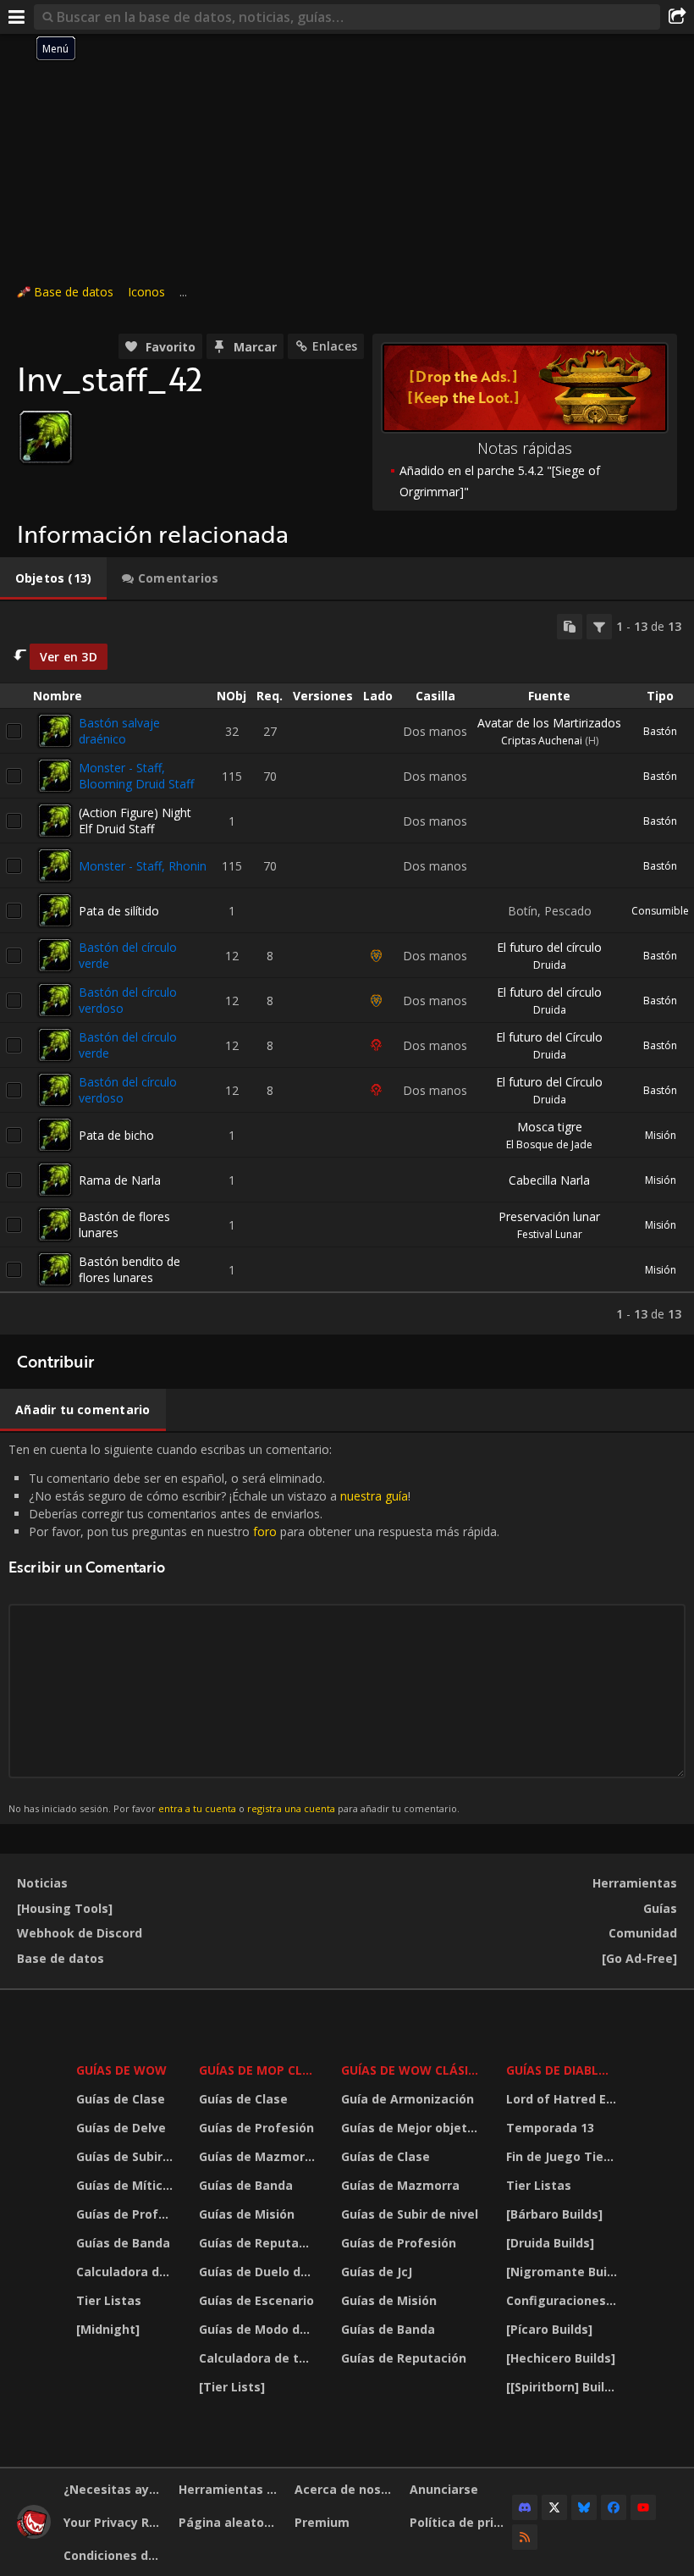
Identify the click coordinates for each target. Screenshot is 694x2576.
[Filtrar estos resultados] (599, 627)
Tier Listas (109, 2300)
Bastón (660, 731)
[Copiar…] (570, 627)
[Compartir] (677, 17)
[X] (554, 2507)
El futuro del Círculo (549, 1037)
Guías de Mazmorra (258, 2156)
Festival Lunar (550, 1234)
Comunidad (643, 1933)
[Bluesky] (584, 2507)
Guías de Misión (247, 2214)
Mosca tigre (550, 1127)
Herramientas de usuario (230, 2489)
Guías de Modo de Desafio (259, 2329)
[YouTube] (643, 2507)
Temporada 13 (550, 2128)
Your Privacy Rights (115, 2522)
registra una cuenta (291, 1808)
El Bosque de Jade (549, 1144)
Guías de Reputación (259, 2243)
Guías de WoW (121, 2070)
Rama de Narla (120, 1180)
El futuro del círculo (549, 947)
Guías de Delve (121, 2128)
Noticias (42, 1883)
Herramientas (635, 1883)
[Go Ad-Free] (639, 1958)
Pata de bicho (116, 1135)
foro (265, 1531)
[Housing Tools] (65, 1908)
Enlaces (335, 346)
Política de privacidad (461, 2522)
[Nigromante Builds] (564, 2272)
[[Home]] (34, 2534)
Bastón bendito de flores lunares (129, 1269)
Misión (661, 1135)
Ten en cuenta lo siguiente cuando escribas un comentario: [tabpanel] (254, 1628)
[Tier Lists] (232, 2387)
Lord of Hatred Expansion (564, 2099)
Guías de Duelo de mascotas (259, 2272)
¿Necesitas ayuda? (115, 2489)
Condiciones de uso (115, 2555)
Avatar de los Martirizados (549, 723)
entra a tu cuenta (197, 1808)
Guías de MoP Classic (259, 2070)
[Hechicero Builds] (561, 2358)
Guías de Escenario (256, 2300)
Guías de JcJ (377, 2272)
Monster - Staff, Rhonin (143, 866)
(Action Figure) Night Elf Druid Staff (135, 821)
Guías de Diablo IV (564, 2070)
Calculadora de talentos (127, 2272)
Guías (660, 1908)
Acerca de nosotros (346, 2489)
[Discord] (525, 2507)
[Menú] (17, 17)
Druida (550, 965)
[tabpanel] (347, 968)
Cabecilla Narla (549, 1180)
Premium (322, 2522)
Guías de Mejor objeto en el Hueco (413, 2128)
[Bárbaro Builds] (554, 2214)
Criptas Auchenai (542, 741)
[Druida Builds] (550, 2243)
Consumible (660, 911)
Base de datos (74, 292)
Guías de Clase (121, 2099)
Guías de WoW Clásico (413, 2070)
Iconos (146, 292)
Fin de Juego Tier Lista (564, 2156)
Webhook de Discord (80, 1933)
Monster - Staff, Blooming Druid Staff (136, 776)
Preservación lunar (549, 1216)
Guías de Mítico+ (127, 2185)
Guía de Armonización (408, 2099)
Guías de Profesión (127, 2214)
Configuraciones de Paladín (564, 2300)
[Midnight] (108, 2329)
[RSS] (525, 2537)
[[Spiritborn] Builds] (564, 2387)
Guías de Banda (123, 2243)
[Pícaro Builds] (549, 2329)
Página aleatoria (229, 2522)
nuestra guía (374, 1496)
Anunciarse (444, 2489)
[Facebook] (614, 2507)
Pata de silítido (119, 911)
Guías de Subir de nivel (127, 2156)
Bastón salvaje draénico (119, 731)
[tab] (53, 578)
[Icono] (46, 437)
